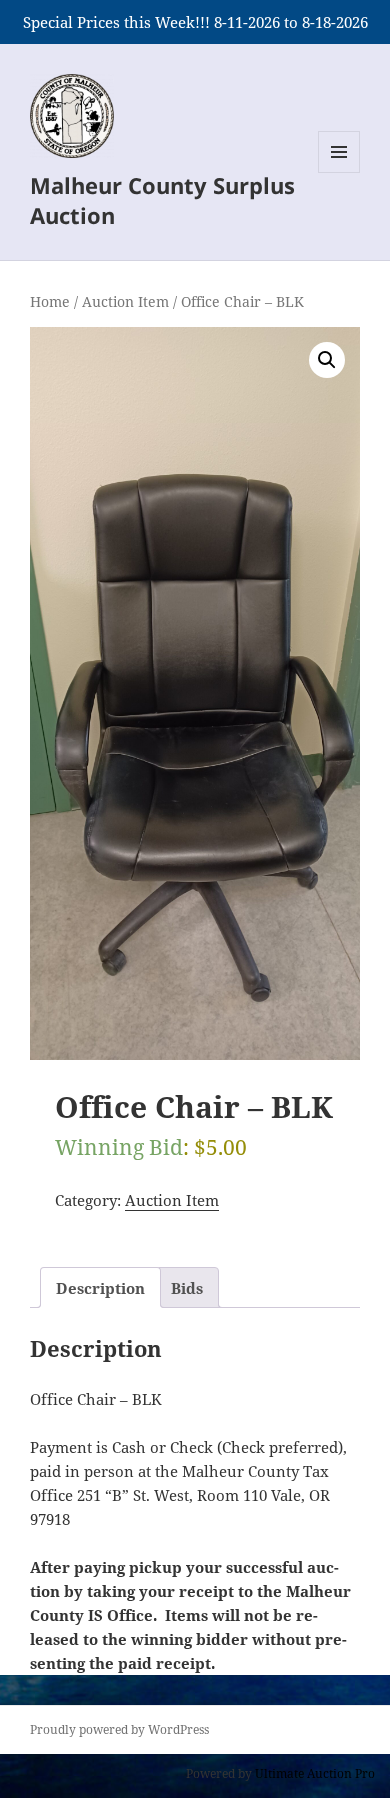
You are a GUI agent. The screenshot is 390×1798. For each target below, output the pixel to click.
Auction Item (125, 301)
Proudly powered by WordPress (119, 1729)
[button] (327, 360)
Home (50, 301)
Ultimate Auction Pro (315, 1773)
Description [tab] (100, 1288)
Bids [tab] (187, 1288)
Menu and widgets (339, 172)
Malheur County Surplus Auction (162, 200)
